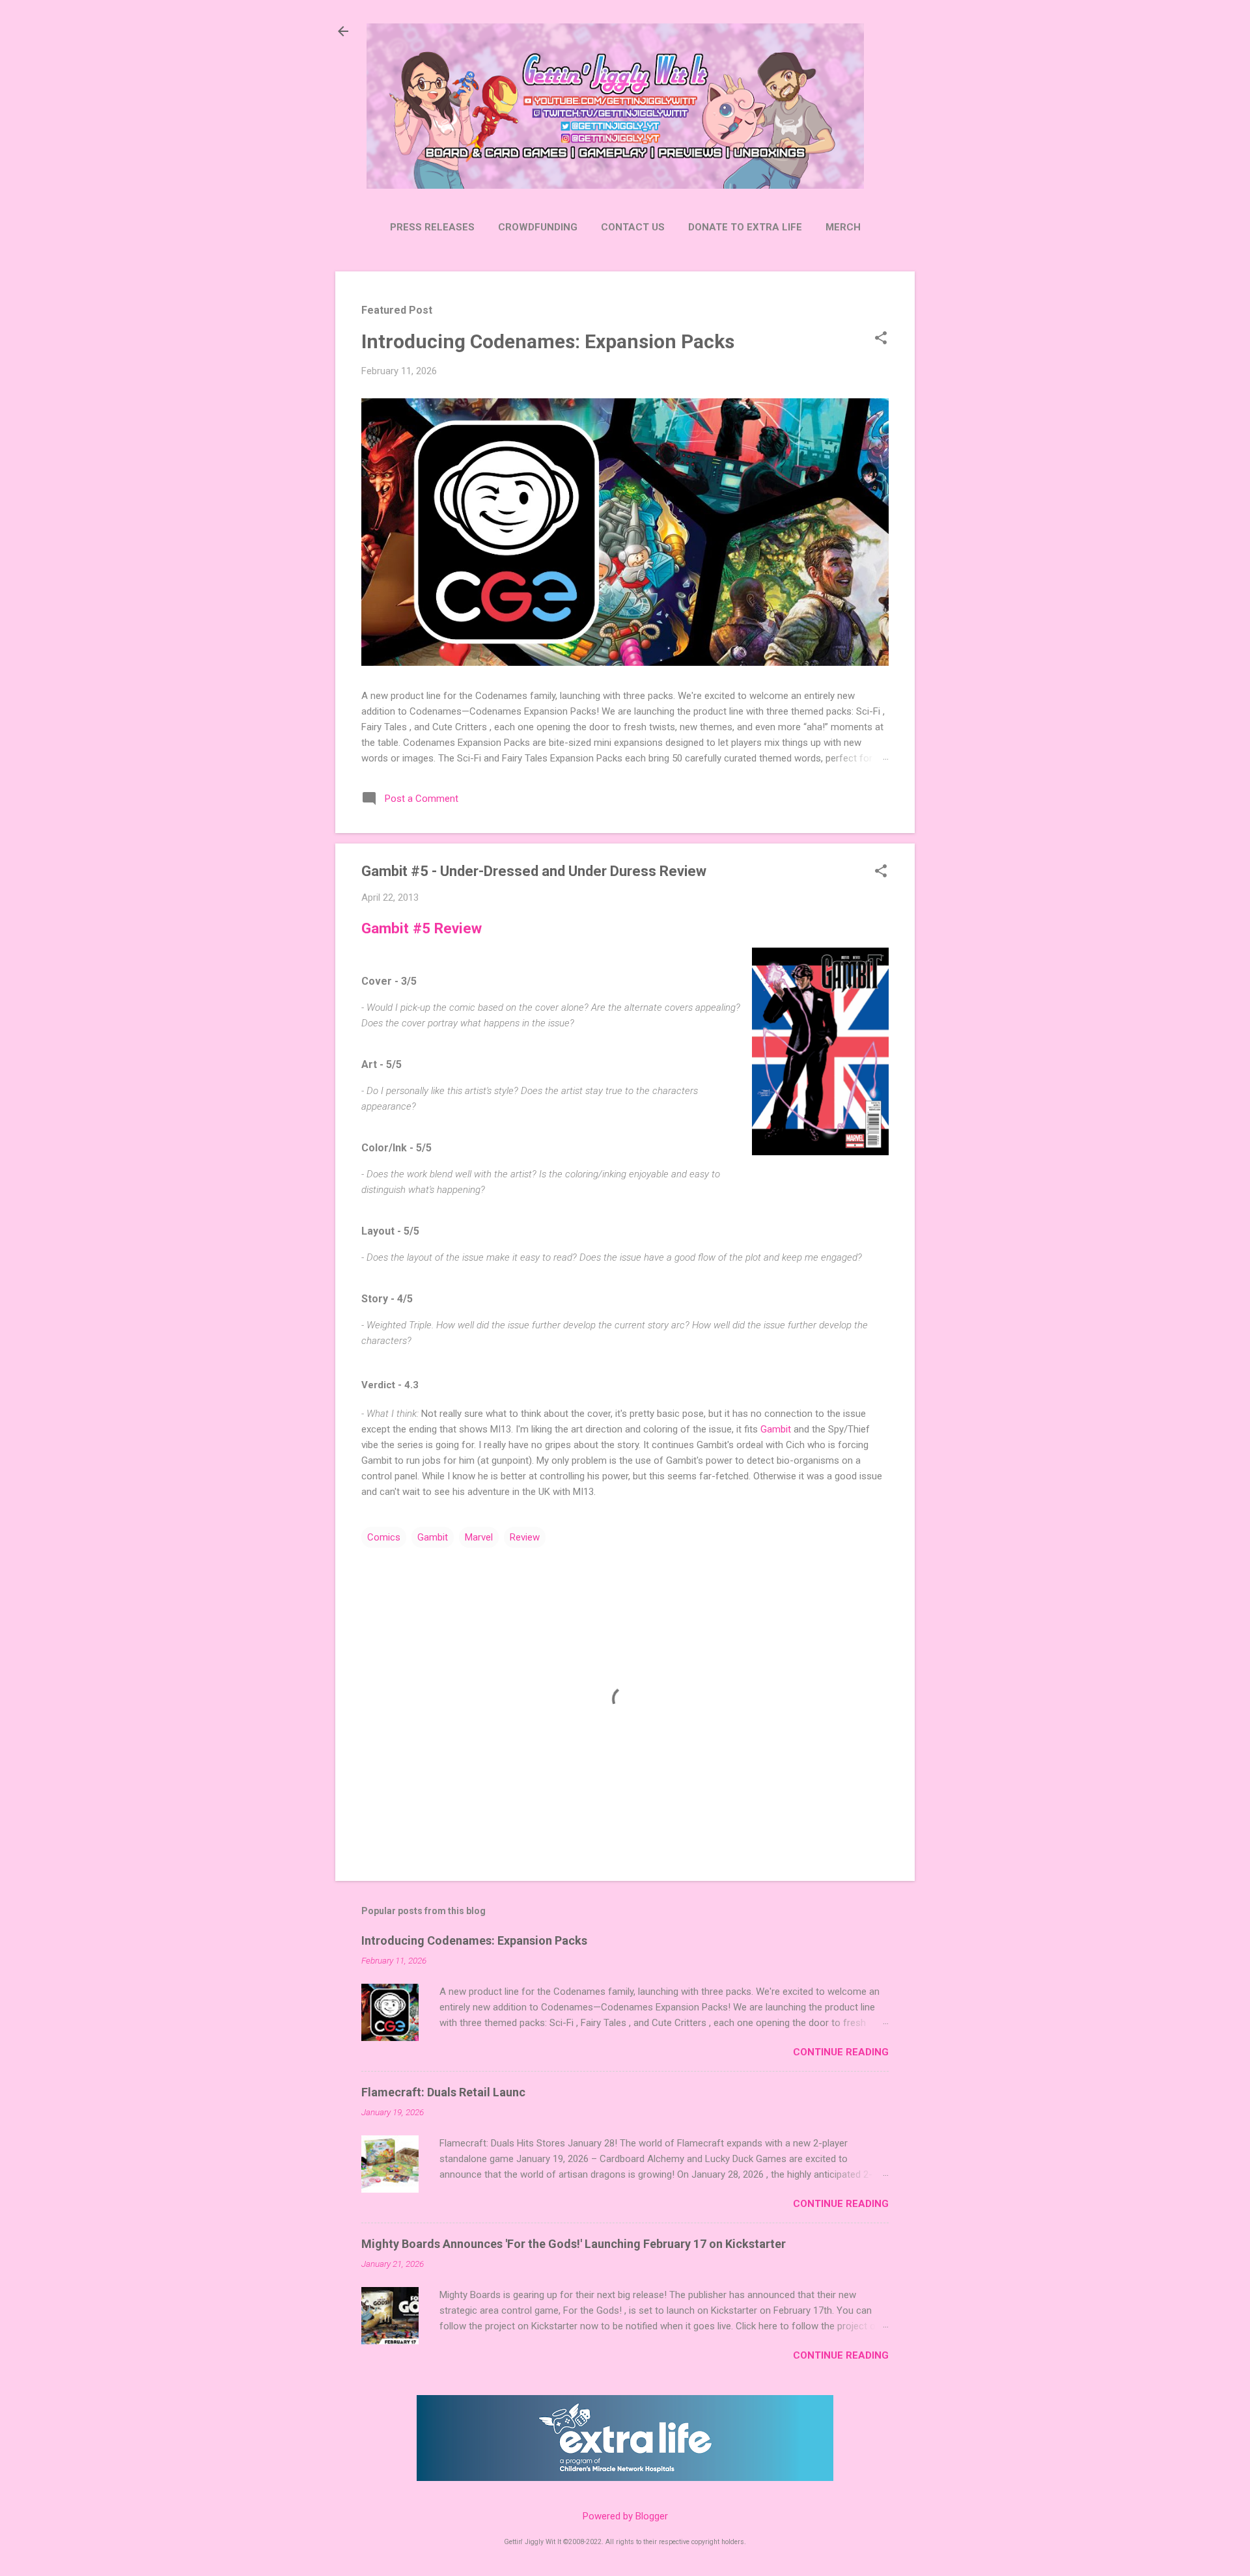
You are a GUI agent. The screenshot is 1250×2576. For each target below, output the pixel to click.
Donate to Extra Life (745, 227)
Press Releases (432, 227)
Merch (843, 227)
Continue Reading (841, 2052)
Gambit (776, 1429)
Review (525, 1537)
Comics (384, 1537)
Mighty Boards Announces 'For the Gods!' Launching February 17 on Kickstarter (574, 2244)
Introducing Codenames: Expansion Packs (548, 341)
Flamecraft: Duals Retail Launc (443, 2092)
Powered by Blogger (625, 2516)
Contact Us (633, 227)
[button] (881, 339)
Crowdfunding (538, 227)
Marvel (479, 1537)
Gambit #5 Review (422, 928)
